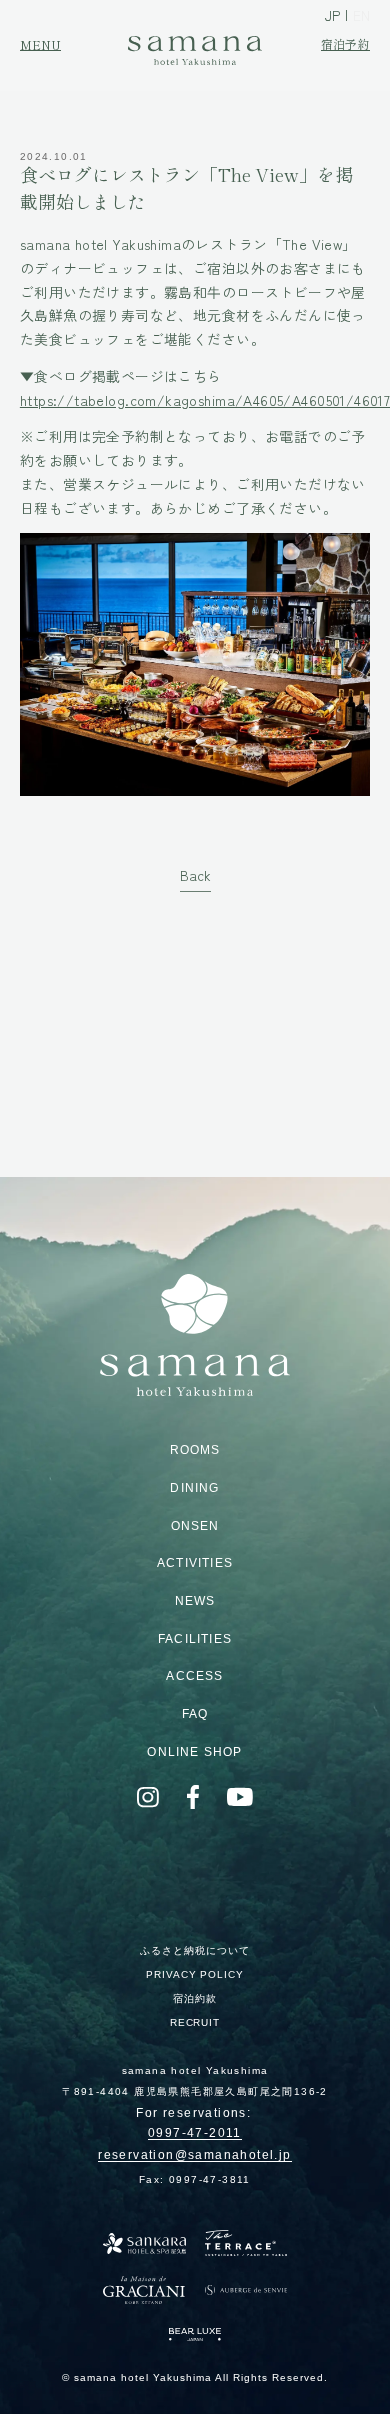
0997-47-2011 (195, 2134)
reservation (194, 2156)
